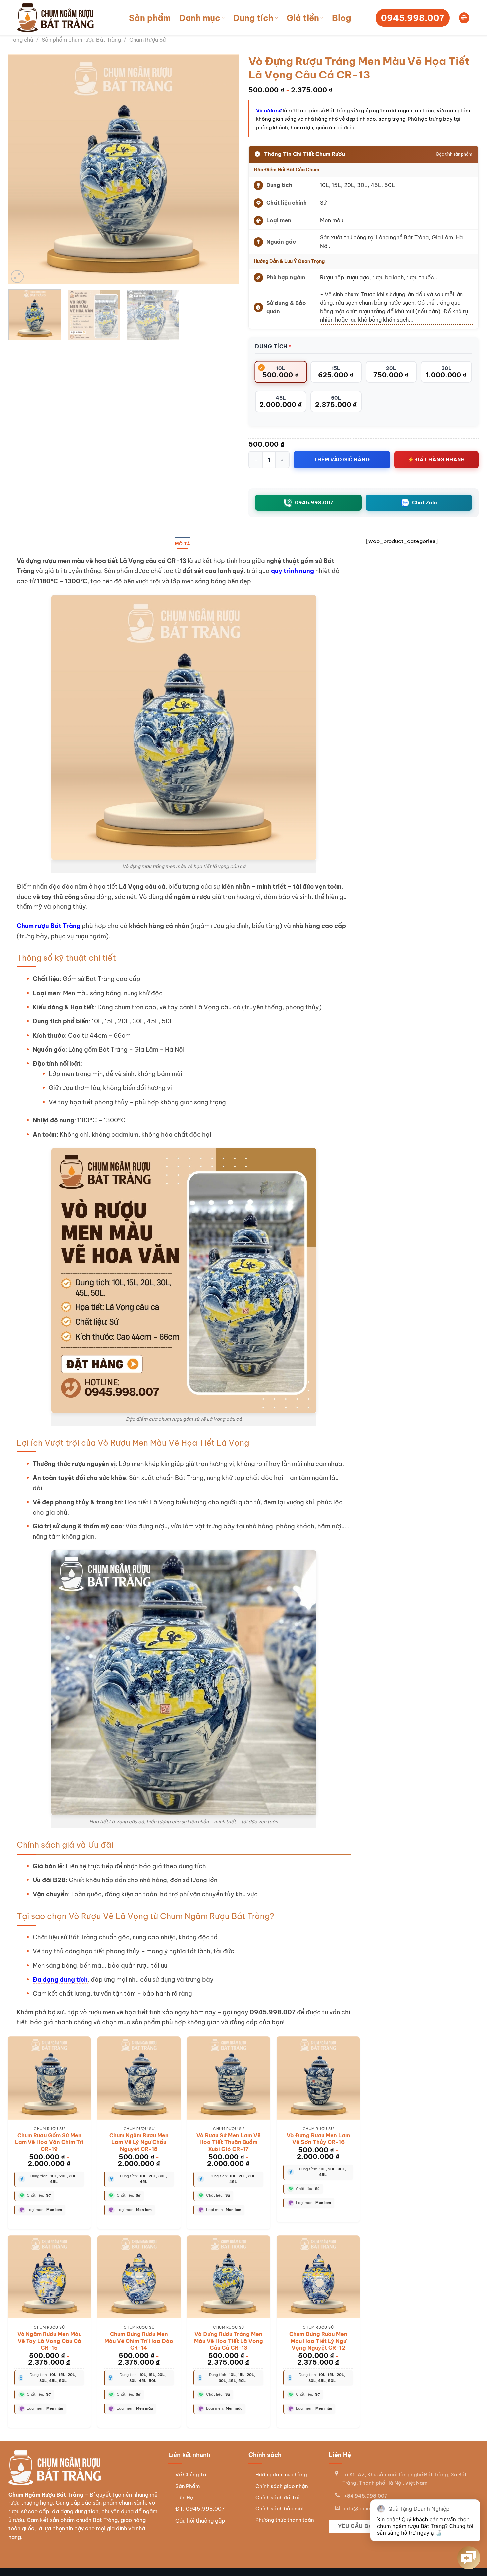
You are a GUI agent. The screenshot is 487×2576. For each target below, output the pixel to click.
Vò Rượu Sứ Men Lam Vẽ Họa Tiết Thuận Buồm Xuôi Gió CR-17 (229, 2142)
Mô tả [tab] (183, 544)
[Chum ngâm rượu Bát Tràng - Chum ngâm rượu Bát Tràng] (56, 18)
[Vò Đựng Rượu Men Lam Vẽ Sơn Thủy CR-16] (318, 2078)
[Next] (226, 169)
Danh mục (200, 18)
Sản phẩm (150, 18)
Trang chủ (21, 40)
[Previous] (21, 169)
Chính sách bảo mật (280, 2509)
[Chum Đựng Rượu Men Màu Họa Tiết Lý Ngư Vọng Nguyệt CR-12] (318, 2277)
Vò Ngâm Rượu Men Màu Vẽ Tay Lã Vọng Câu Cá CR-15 (49, 2341)
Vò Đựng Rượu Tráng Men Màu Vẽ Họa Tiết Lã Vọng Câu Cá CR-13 (229, 2341)
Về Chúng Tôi (191, 2474)
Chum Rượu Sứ (147, 40)
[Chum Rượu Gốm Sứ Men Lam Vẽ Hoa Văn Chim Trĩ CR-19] (49, 2078)
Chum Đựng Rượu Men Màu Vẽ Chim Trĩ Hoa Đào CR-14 (139, 2341)
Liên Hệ (184, 2497)
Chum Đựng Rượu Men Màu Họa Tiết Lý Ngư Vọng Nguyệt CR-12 (318, 2341)
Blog (341, 18)
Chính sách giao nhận (282, 2486)
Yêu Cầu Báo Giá (362, 2526)
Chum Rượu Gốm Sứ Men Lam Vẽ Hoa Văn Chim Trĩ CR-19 (49, 2142)
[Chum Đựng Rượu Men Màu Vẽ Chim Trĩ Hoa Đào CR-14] (139, 2277)
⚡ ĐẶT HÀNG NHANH (436, 460)
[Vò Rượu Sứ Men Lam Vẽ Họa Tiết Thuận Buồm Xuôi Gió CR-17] (228, 2078)
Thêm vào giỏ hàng (342, 460)
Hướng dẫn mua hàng (281, 2474)
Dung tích (253, 18)
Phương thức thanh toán (285, 2520)
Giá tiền (303, 18)
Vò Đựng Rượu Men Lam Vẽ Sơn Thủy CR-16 (318, 2139)
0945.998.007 (314, 503)
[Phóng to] (17, 276)
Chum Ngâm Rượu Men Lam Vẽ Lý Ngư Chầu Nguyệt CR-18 (139, 2142)
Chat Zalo (425, 503)
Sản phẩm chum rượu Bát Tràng (81, 40)
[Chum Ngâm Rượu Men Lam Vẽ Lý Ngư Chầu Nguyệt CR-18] (139, 2078)
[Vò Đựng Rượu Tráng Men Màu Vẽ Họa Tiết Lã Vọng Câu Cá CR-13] (228, 2277)
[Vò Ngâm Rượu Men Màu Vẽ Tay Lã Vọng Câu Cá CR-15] (49, 2277)
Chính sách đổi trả (278, 2497)
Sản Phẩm (188, 2486)
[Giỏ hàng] (464, 18)
